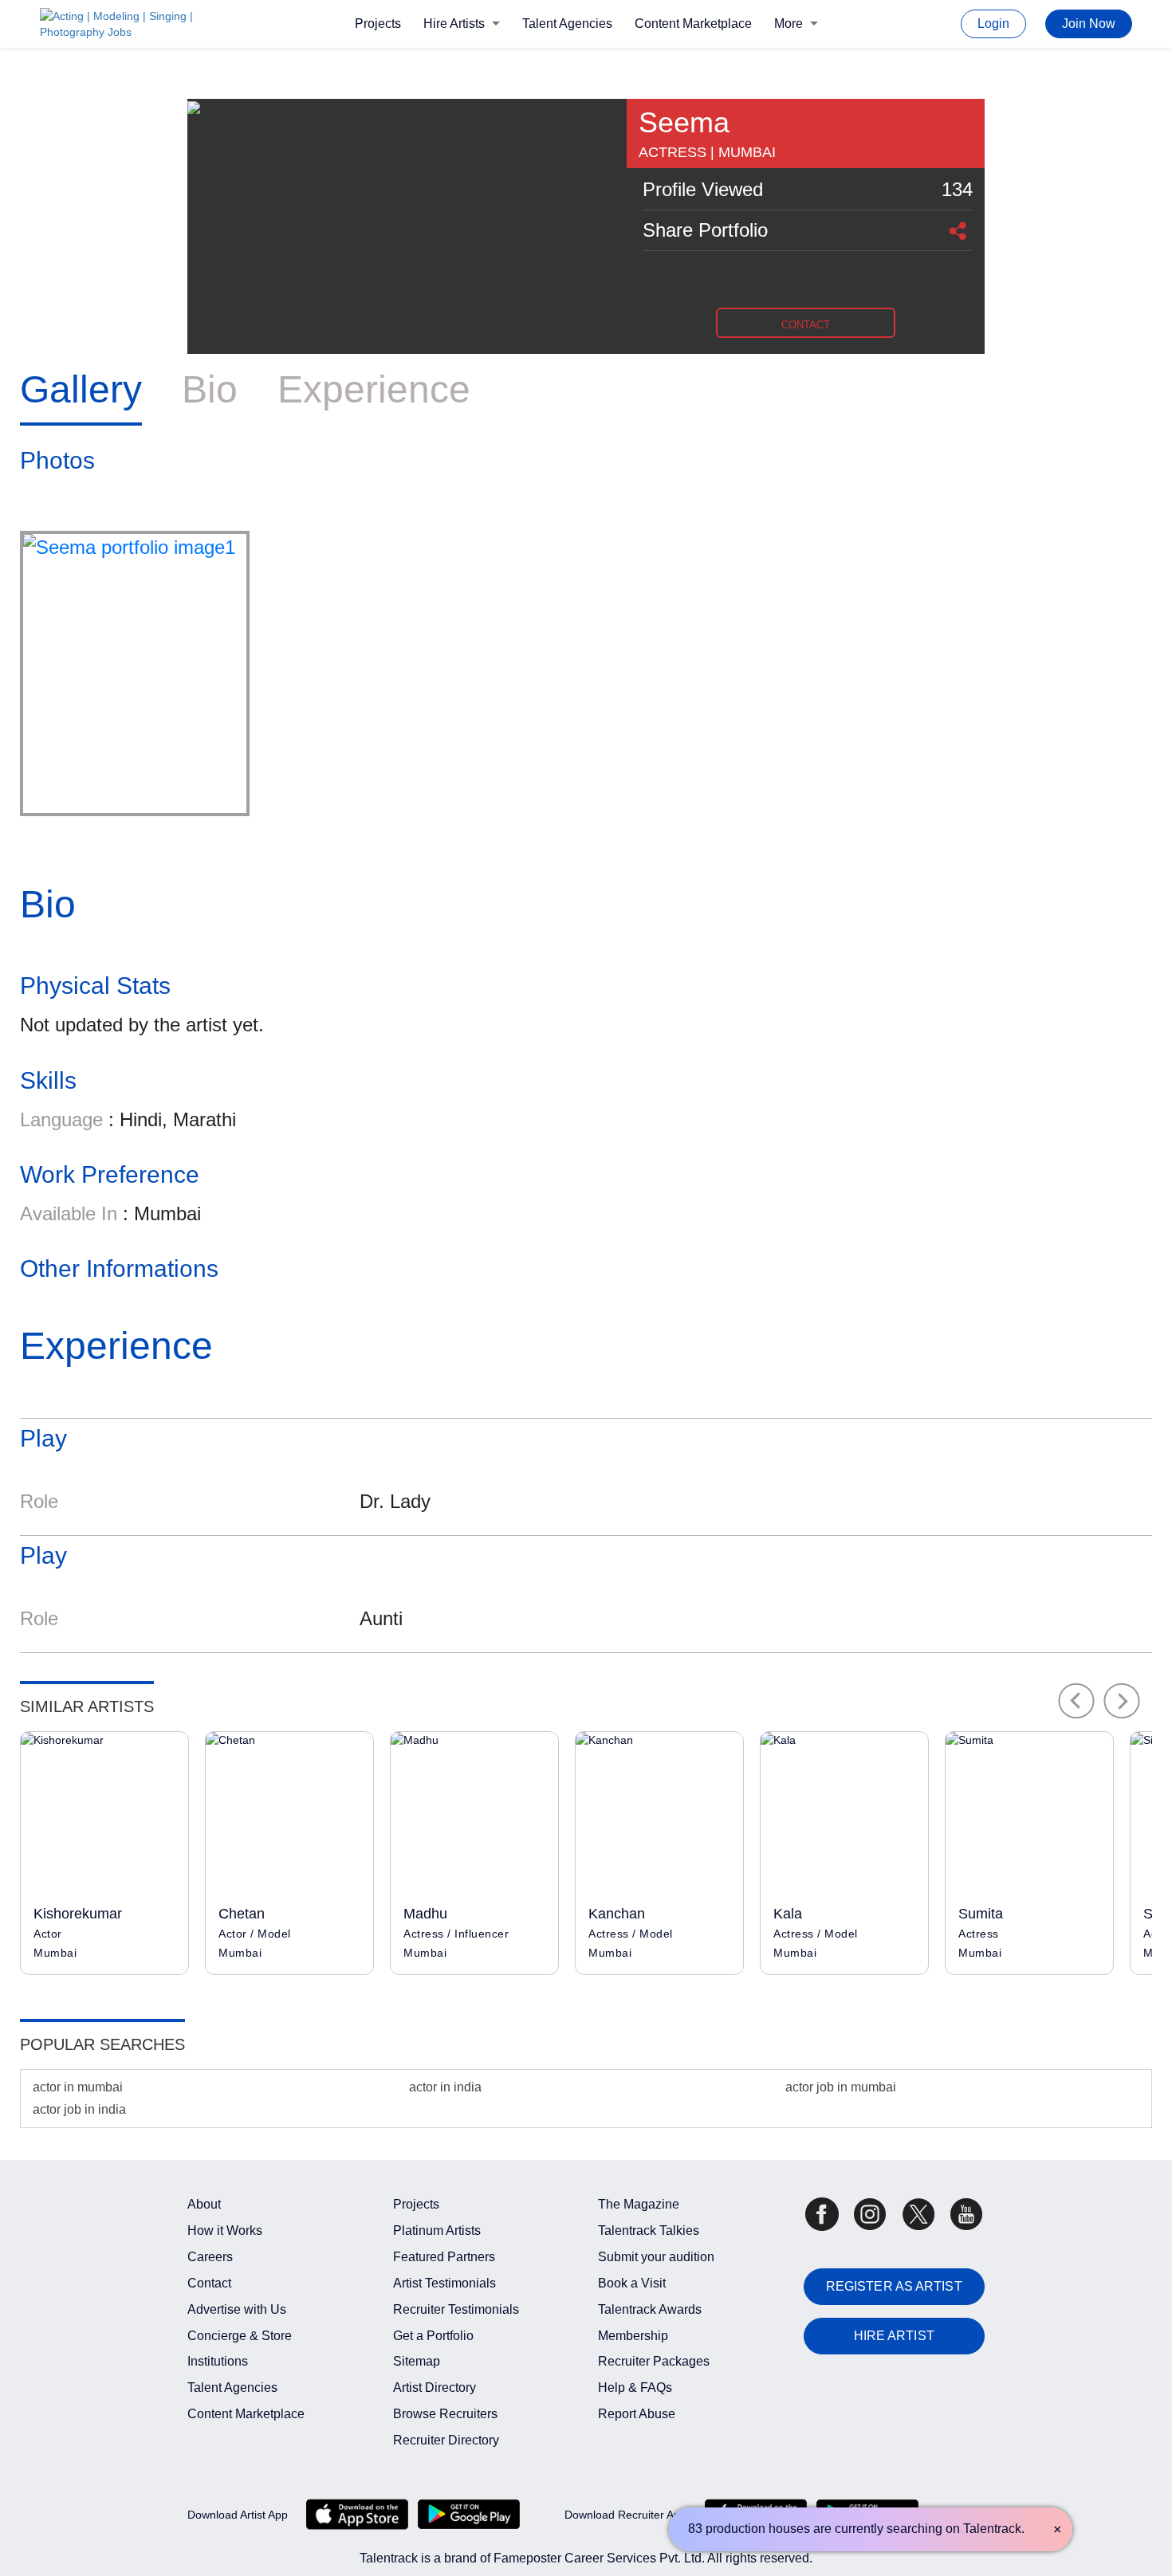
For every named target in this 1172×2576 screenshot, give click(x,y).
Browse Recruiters (445, 2414)
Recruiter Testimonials (456, 2309)
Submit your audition (656, 2257)
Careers (210, 2257)
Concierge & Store (240, 2336)
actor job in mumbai (841, 2087)
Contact (209, 2283)
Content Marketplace (693, 24)
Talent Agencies (567, 24)
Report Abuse (637, 2414)
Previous (1076, 1701)
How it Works (225, 2230)
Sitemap (417, 2361)
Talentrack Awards (650, 2309)
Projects (378, 24)
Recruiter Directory (446, 2440)
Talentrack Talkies (649, 2230)
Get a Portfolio (433, 2336)
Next (1122, 1701)
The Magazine (639, 2204)
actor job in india (79, 2109)
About (204, 2204)
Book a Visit (632, 2283)
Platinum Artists (437, 2230)
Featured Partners (444, 2257)
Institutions (218, 2361)
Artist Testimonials (444, 2283)
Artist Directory (435, 2388)
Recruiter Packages (654, 2361)
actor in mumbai (78, 2087)
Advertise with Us (237, 2309)
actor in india (445, 2087)
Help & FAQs (635, 2388)
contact (806, 325)
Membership (633, 2336)
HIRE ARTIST (894, 2336)
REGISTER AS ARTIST (894, 2286)
